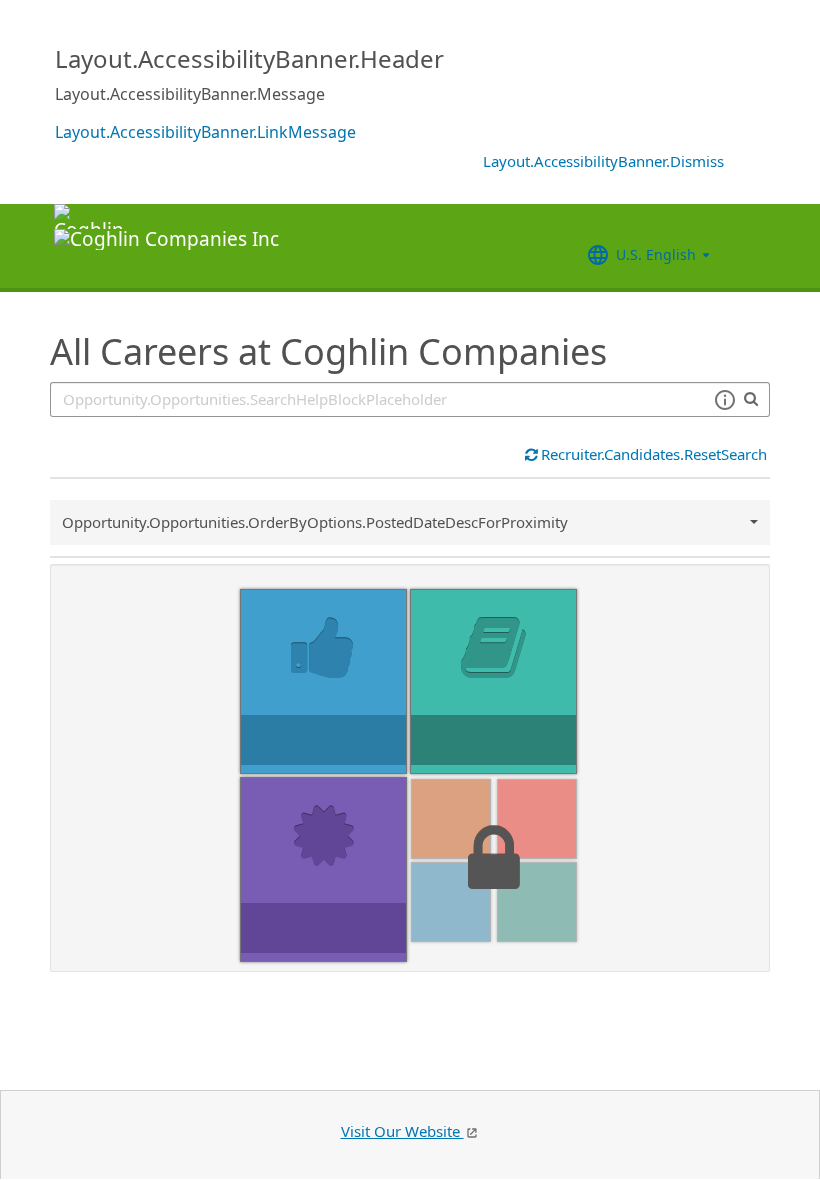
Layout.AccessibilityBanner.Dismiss (603, 161)
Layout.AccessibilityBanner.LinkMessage (205, 132)
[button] (724, 400)
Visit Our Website (402, 1131)
